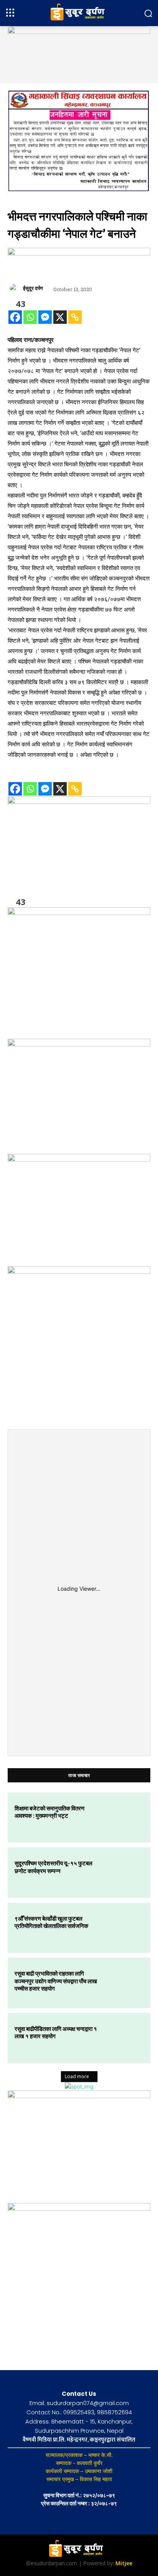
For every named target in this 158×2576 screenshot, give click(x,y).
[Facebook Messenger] (45, 317)
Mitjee (124, 2563)
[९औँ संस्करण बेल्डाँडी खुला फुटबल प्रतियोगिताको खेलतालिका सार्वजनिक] (123, 1928)
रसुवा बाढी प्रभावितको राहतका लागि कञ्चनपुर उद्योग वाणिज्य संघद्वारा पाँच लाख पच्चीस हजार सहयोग (56, 1981)
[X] (60, 317)
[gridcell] (79, 548)
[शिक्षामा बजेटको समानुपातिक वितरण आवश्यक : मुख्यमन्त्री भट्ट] (123, 1818)
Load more (77, 2076)
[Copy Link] (75, 317)
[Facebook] (15, 317)
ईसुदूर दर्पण (33, 288)
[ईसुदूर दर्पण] (15, 288)
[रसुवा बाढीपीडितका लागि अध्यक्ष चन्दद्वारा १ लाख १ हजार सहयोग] (123, 2038)
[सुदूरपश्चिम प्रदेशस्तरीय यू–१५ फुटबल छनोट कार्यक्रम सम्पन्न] (123, 1873)
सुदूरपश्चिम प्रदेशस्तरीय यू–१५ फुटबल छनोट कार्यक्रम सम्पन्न (53, 1867)
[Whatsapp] (30, 317)
